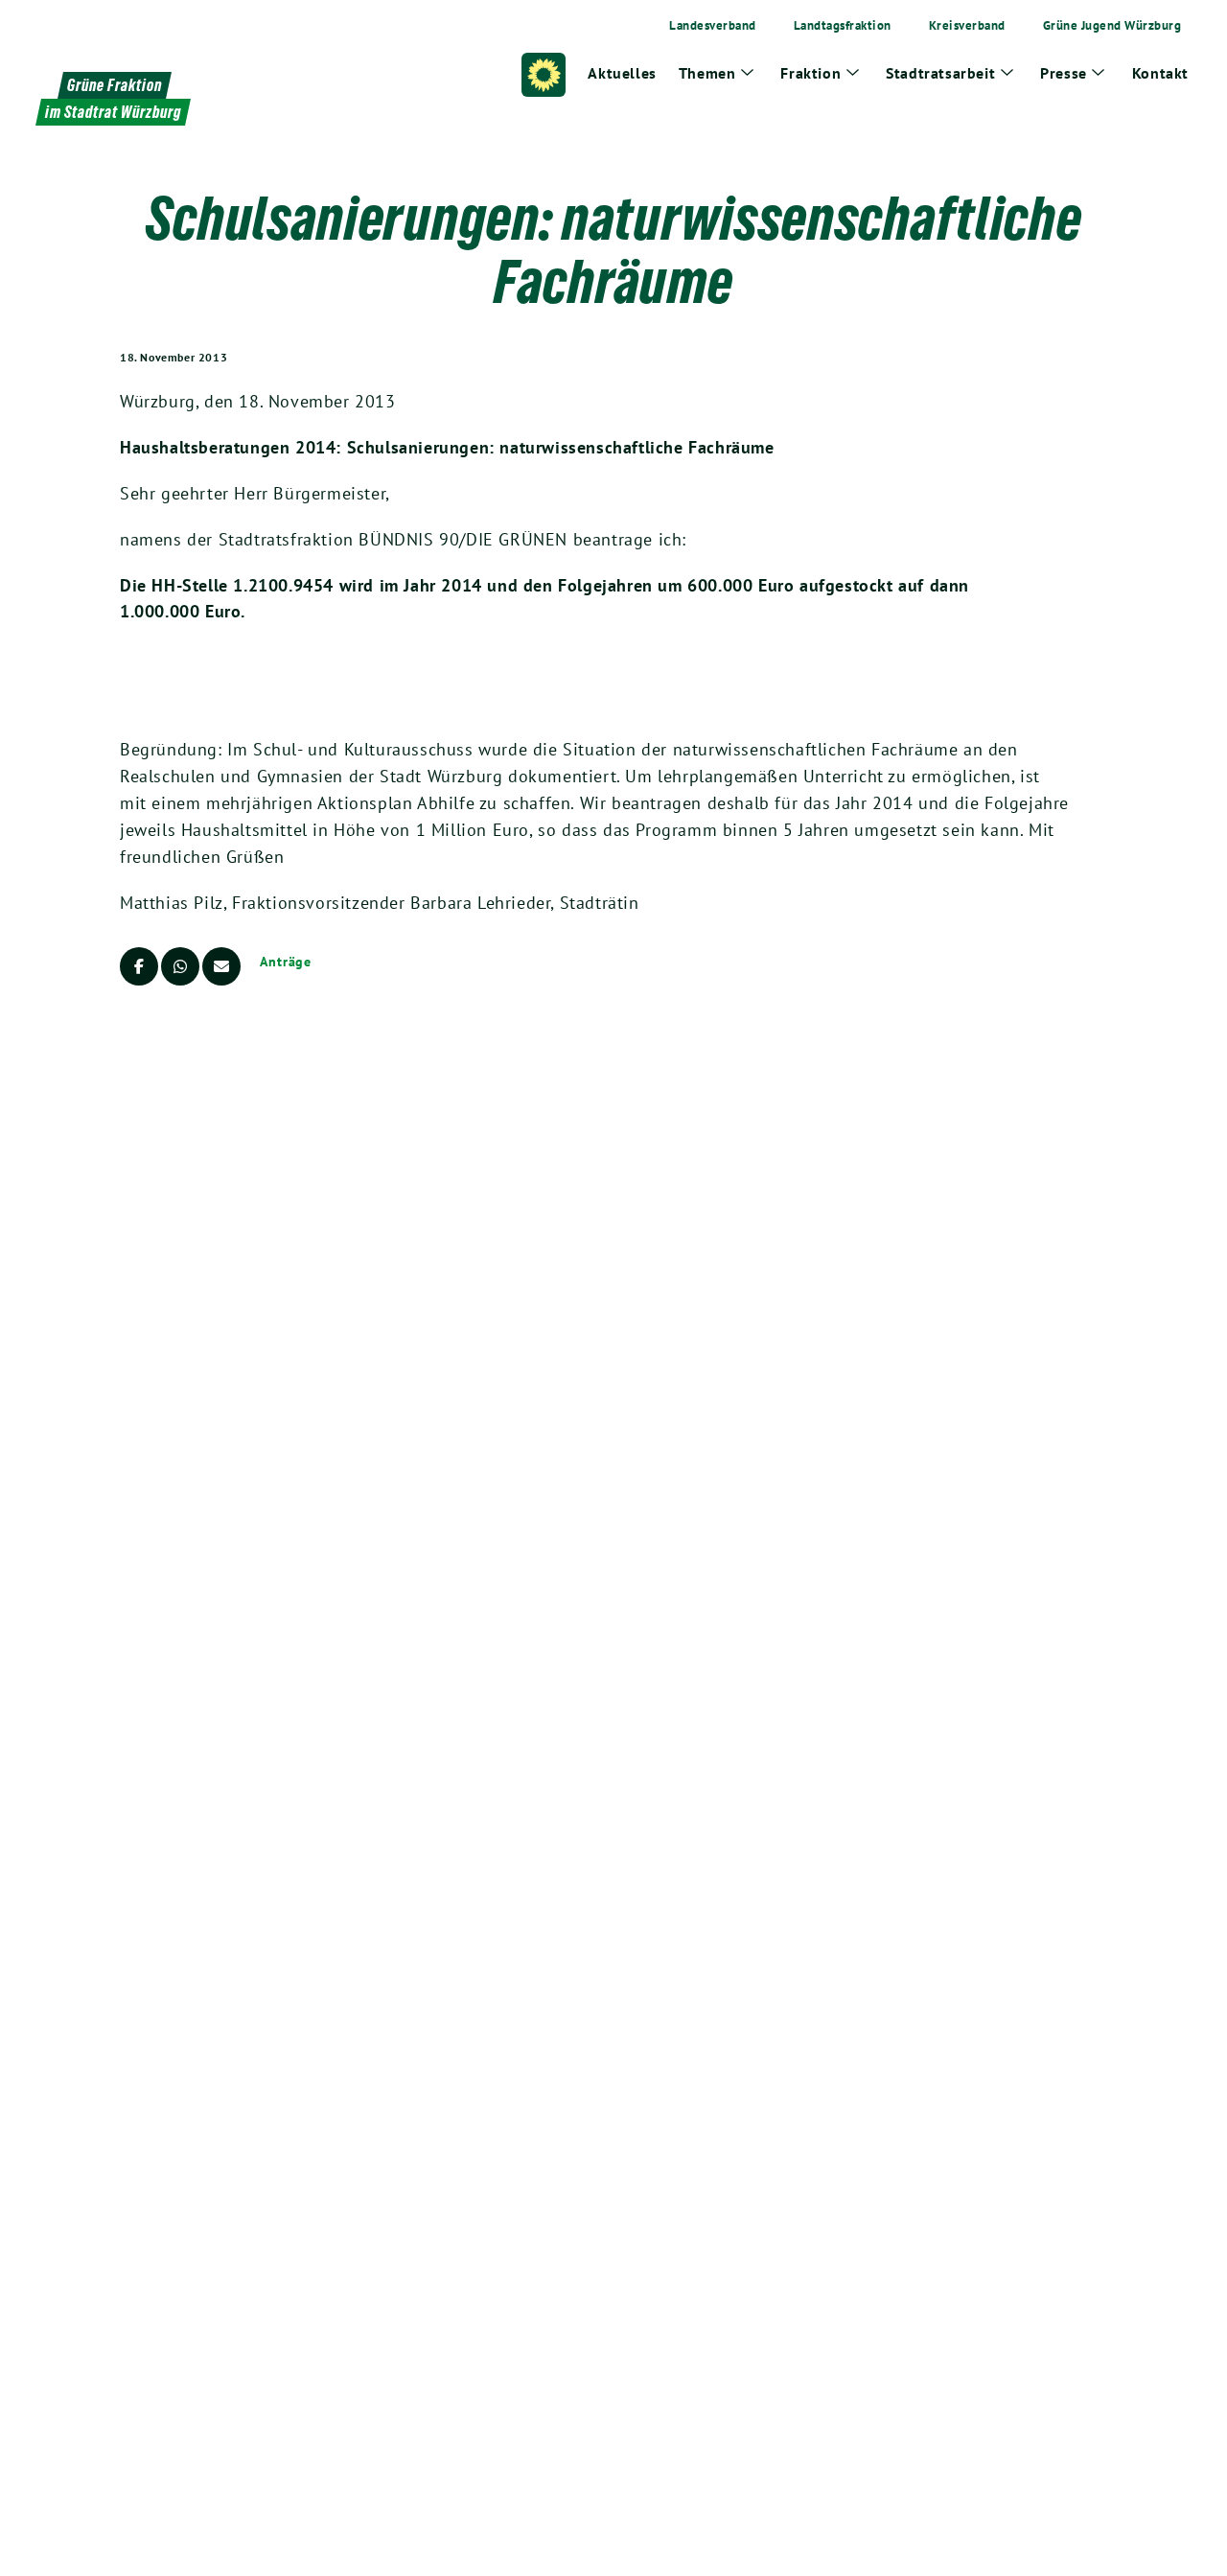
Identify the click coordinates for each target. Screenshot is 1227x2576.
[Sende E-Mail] (221, 966)
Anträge (286, 962)
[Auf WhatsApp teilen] (180, 966)
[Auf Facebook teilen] (139, 966)
